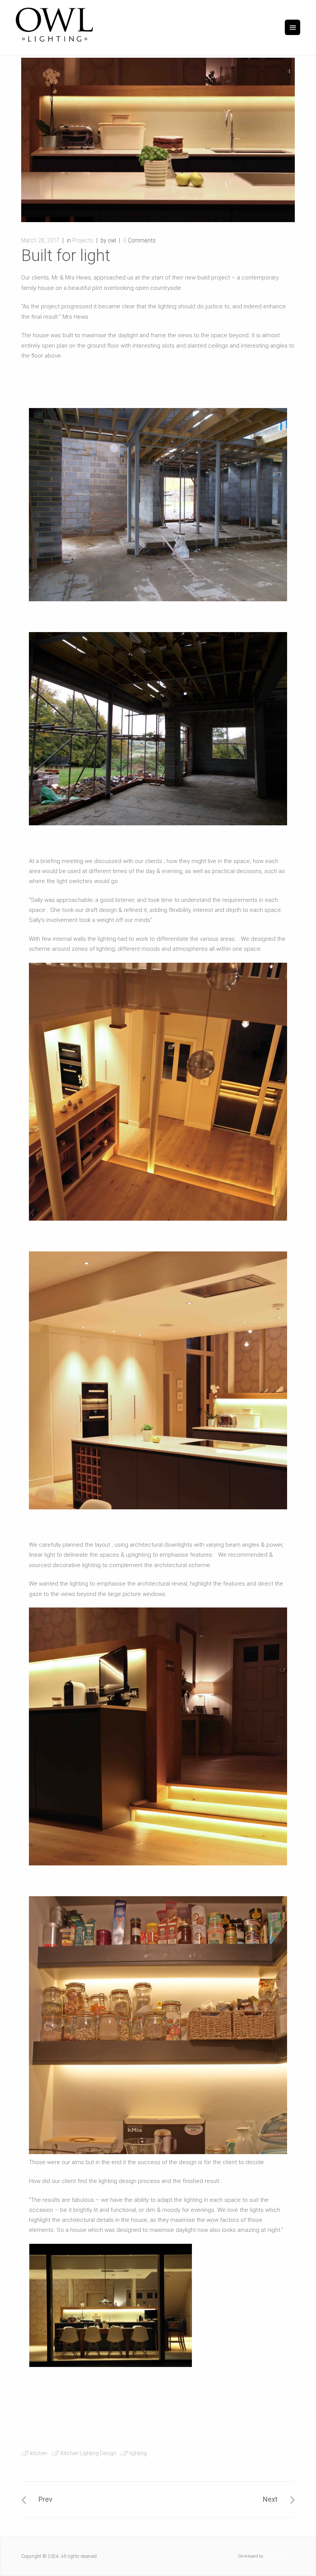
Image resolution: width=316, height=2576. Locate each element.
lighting (138, 2453)
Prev (45, 2499)
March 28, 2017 (40, 240)
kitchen (39, 2453)
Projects (83, 240)
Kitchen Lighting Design (88, 2453)
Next (270, 2499)
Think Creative (279, 2556)
